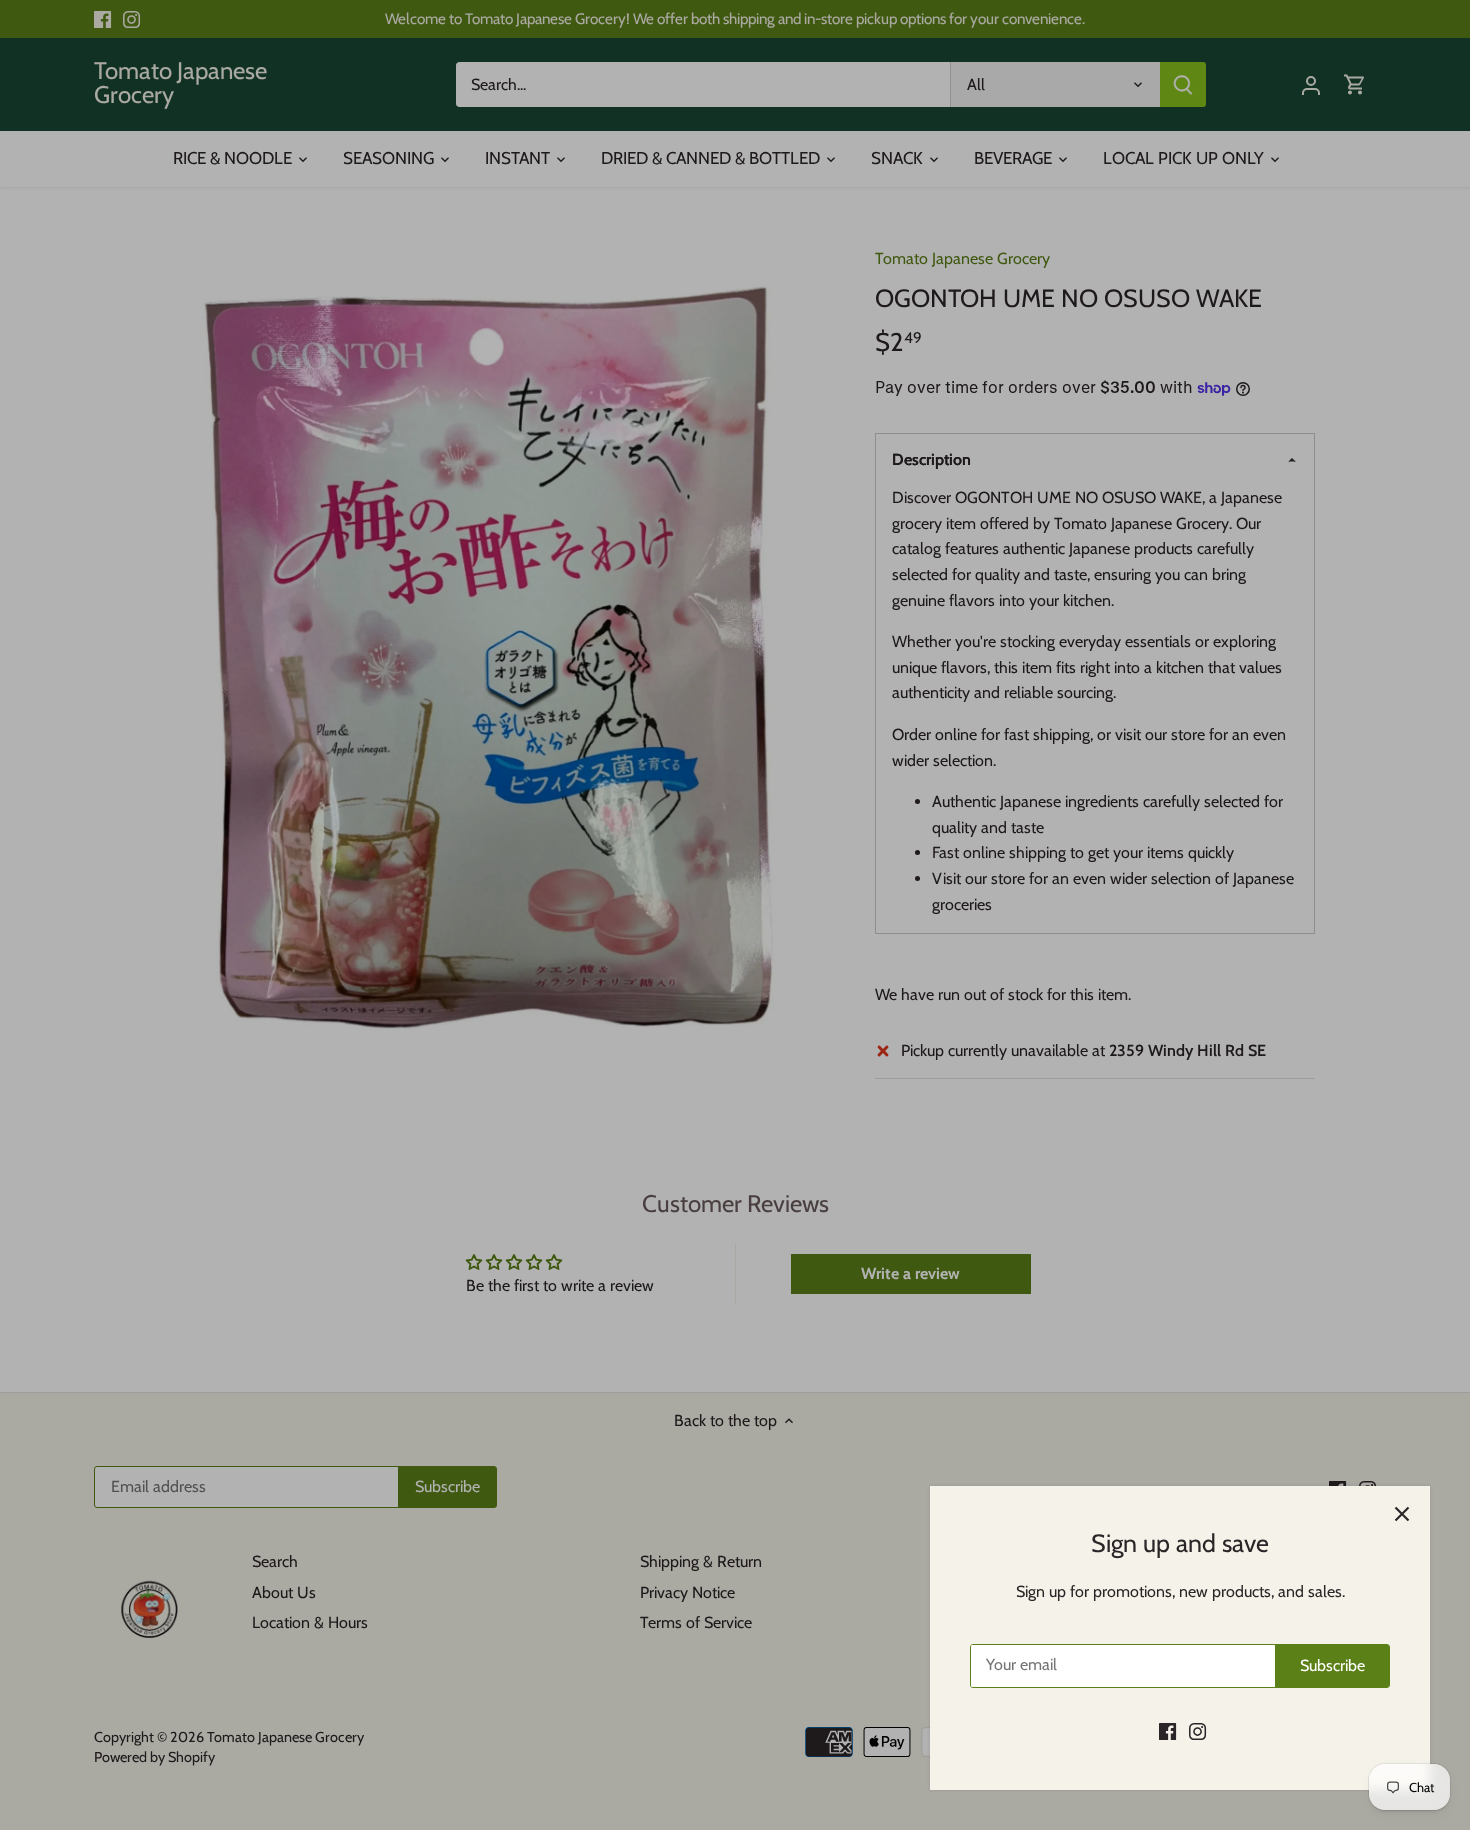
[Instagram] (1197, 1731)
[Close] (1402, 1514)
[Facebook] (1167, 1731)
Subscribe (1332, 1665)
